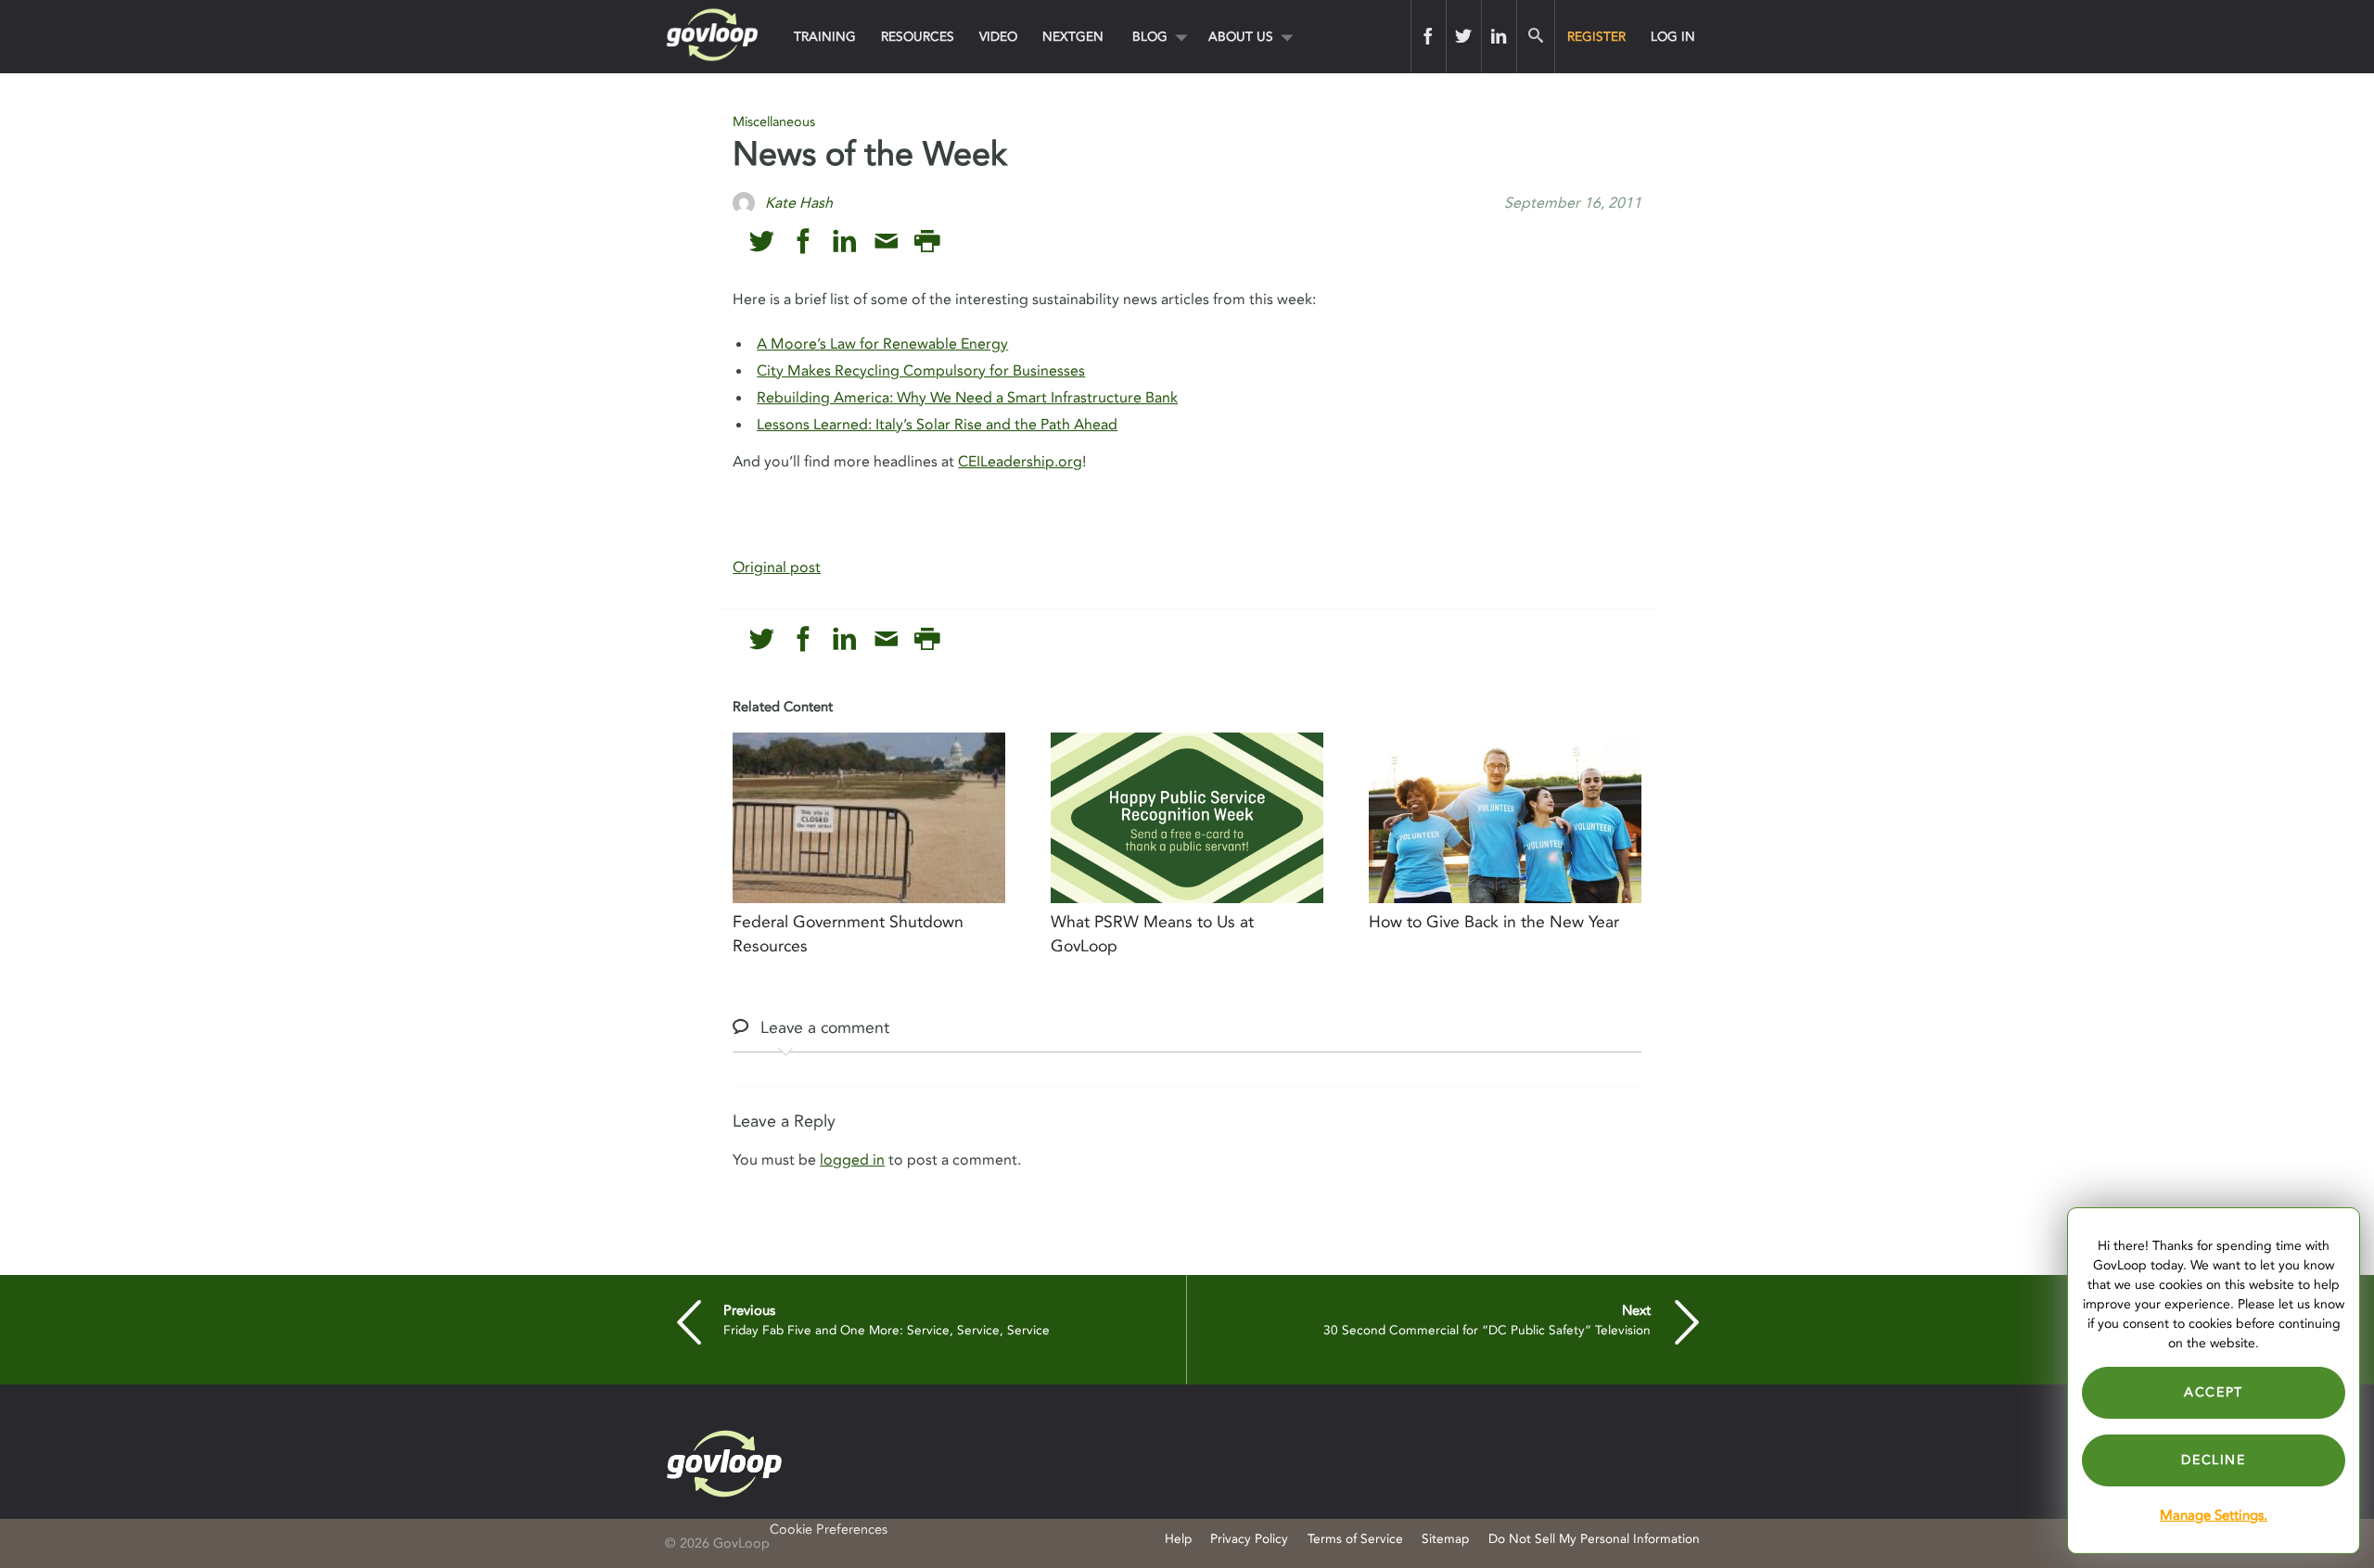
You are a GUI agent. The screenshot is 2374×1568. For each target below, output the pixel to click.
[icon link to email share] (886, 242)
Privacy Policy (1249, 1539)
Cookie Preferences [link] (829, 1530)
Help (1178, 1539)
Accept (2214, 1392)
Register (1596, 37)
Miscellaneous (774, 122)
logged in (852, 1160)
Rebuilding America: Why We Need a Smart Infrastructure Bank (967, 398)
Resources (918, 37)
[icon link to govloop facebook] (804, 242)
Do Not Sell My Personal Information (1594, 1539)
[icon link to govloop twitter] (762, 242)
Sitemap (1445, 1539)
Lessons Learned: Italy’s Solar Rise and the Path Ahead (937, 425)
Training (825, 37)
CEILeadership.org (1020, 462)
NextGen (1073, 37)
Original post (777, 567)
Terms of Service (1355, 1539)
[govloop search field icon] (1535, 36)
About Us (1241, 37)
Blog (1150, 37)
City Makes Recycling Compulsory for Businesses (921, 371)
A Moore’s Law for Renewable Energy (882, 344)
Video (998, 37)
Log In (1673, 37)
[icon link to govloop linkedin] (844, 242)
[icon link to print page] (927, 242)
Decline (2213, 1460)
